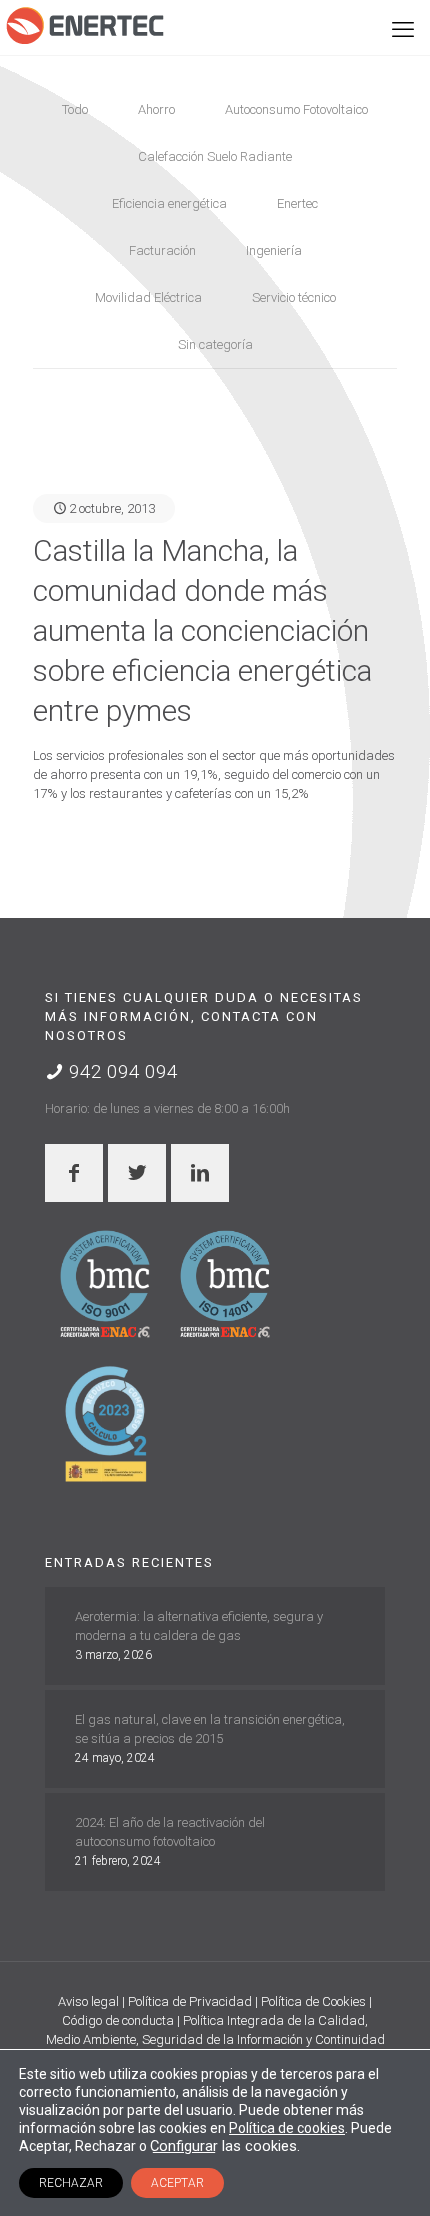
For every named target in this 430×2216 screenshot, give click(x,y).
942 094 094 (121, 1071)
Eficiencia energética (169, 203)
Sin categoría (215, 344)
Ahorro (156, 109)
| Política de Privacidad (188, 2001)
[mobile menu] (403, 30)
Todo (75, 109)
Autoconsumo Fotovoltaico (296, 109)
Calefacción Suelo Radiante (215, 156)
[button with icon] (74, 1173)
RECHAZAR (71, 2183)
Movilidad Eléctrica (148, 297)
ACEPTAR (177, 2183)
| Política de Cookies (312, 2001)
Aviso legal (90, 2001)
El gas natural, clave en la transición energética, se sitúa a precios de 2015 (210, 1729)
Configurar (184, 2146)
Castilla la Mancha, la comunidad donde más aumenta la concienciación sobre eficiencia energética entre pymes (202, 630)
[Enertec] (85, 25)
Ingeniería (274, 250)
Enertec (297, 203)
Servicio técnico (294, 297)
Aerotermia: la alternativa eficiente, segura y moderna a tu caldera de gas (199, 1626)
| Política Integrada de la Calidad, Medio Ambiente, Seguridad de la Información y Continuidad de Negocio (215, 2039)
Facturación (162, 250)
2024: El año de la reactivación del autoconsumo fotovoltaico (170, 1832)
